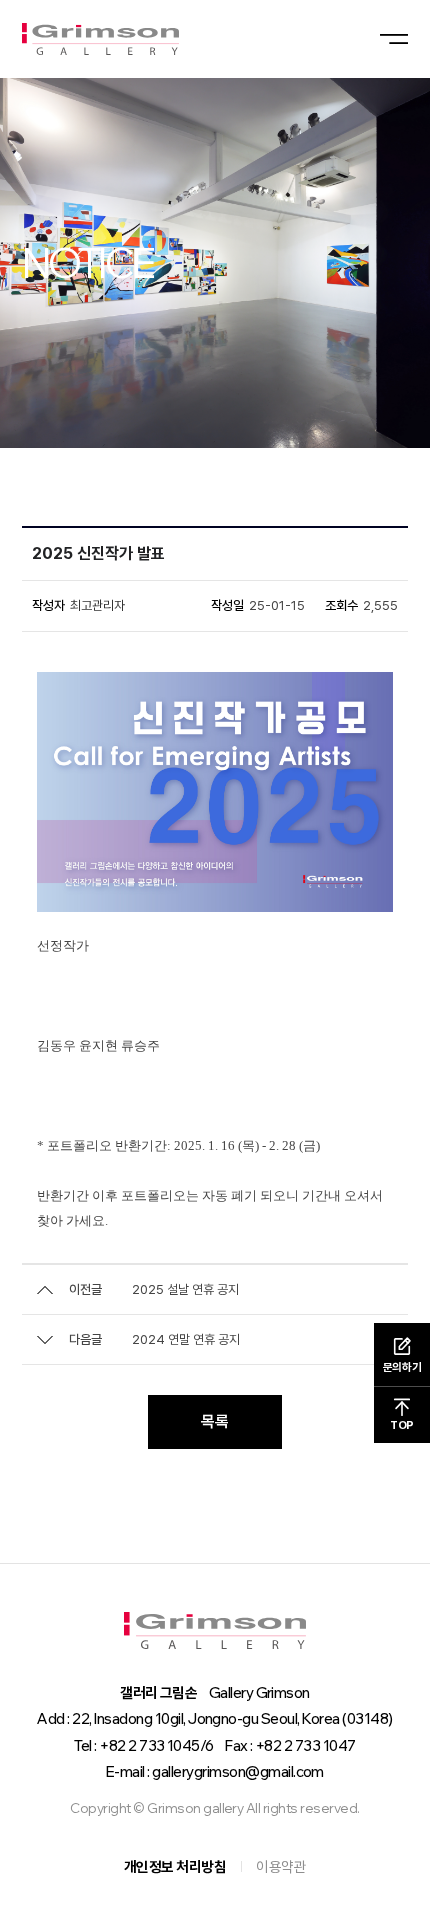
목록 (215, 1421)
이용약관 (281, 1866)
